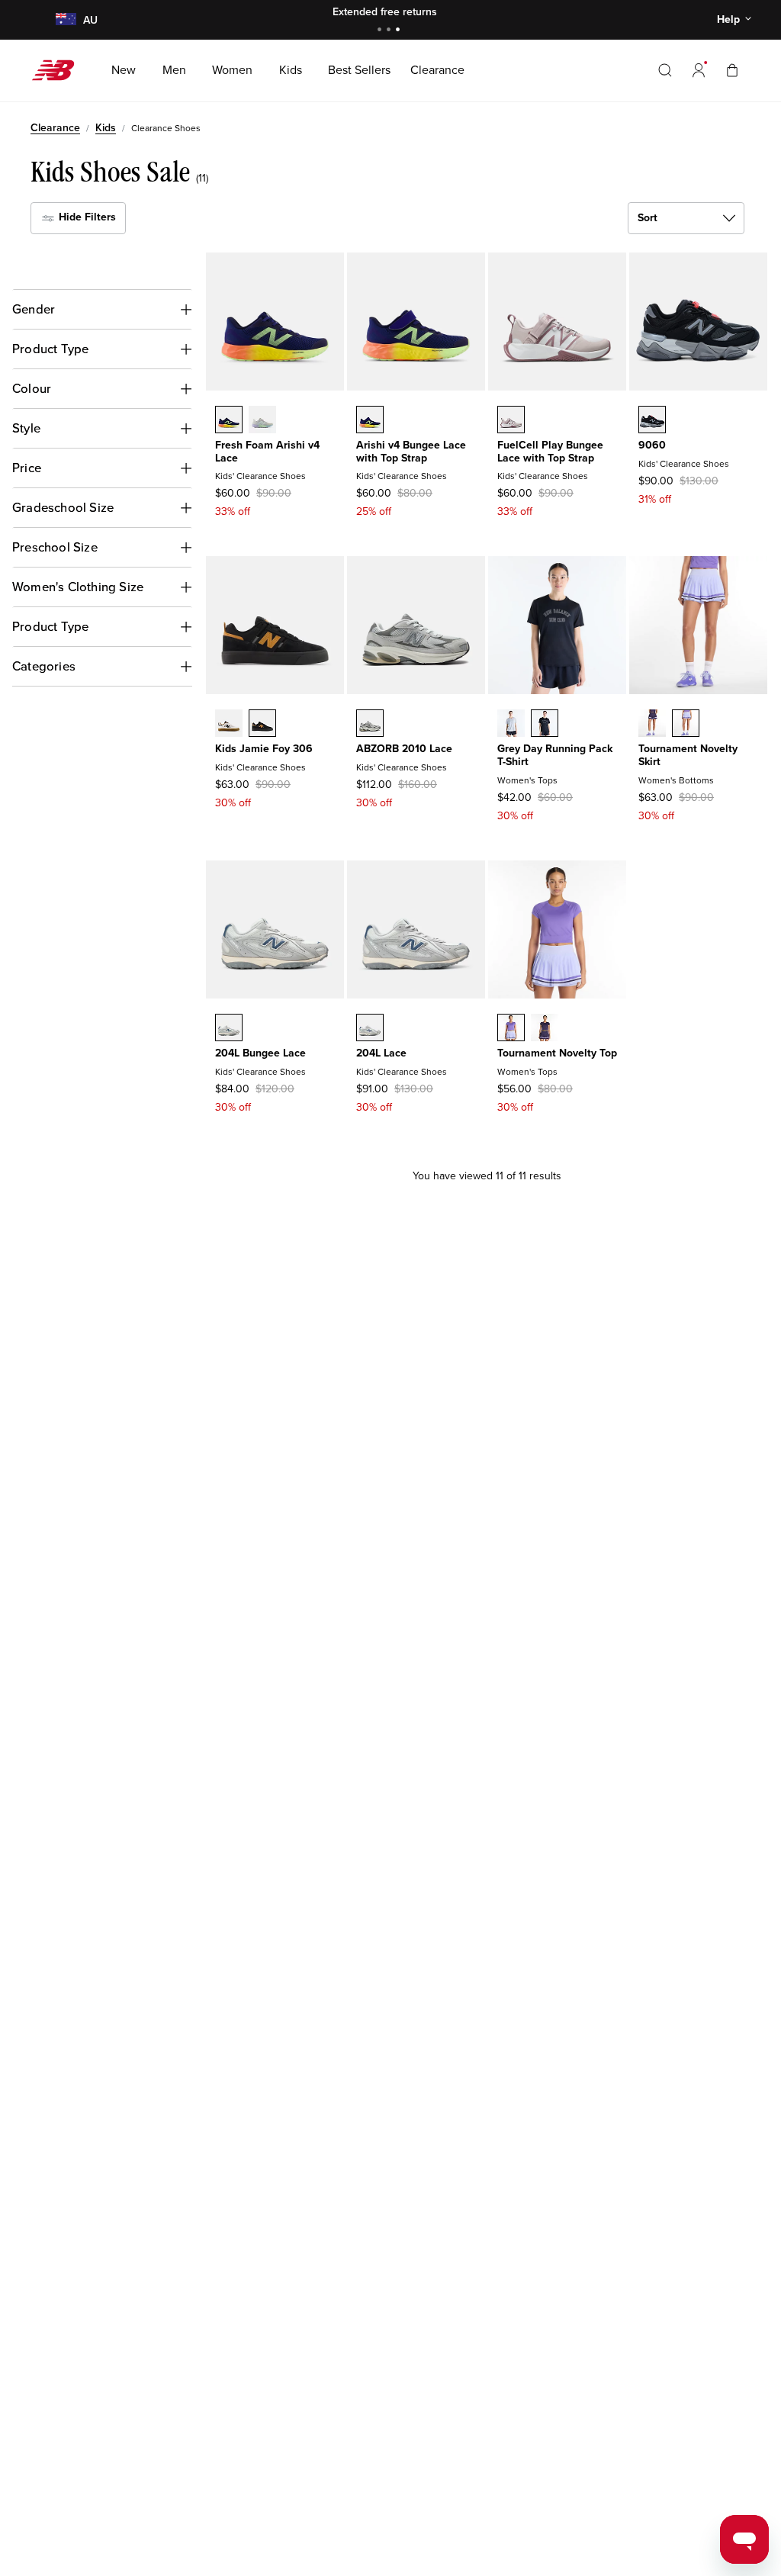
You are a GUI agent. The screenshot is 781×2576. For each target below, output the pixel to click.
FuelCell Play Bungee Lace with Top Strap (550, 452)
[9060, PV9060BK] (652, 421)
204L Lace (381, 1053)
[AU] (65, 20)
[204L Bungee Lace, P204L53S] (229, 1029)
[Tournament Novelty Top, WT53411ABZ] (545, 1029)
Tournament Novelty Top (557, 1053)
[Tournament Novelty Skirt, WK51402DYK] (686, 725)
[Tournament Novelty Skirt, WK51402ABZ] (652, 725)
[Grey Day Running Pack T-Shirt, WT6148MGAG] (511, 725)
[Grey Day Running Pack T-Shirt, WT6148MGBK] (545, 725)
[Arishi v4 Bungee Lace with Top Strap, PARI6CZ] (370, 421)
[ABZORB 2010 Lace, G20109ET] (370, 725)
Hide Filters (86, 217)
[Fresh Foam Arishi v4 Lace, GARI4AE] (229, 421)
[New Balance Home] (59, 70)
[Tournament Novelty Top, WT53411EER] (511, 1029)
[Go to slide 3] (400, 31)
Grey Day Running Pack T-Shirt (555, 755)
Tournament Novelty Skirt (688, 755)
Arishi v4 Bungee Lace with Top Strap (411, 452)
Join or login (492, 12)
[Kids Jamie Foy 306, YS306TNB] (262, 725)
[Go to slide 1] (381, 31)
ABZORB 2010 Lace (404, 749)
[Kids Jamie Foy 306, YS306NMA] (229, 725)
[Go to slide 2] (390, 31)
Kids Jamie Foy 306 (264, 749)
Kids (106, 128)
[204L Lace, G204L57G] (370, 1029)
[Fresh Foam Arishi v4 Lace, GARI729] (262, 421)
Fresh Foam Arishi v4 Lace (267, 452)
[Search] (665, 70)
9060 (652, 445)
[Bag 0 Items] (732, 70)
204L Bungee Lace (260, 1053)
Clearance (55, 128)
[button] (699, 70)
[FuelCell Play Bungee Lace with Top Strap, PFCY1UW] (511, 421)
